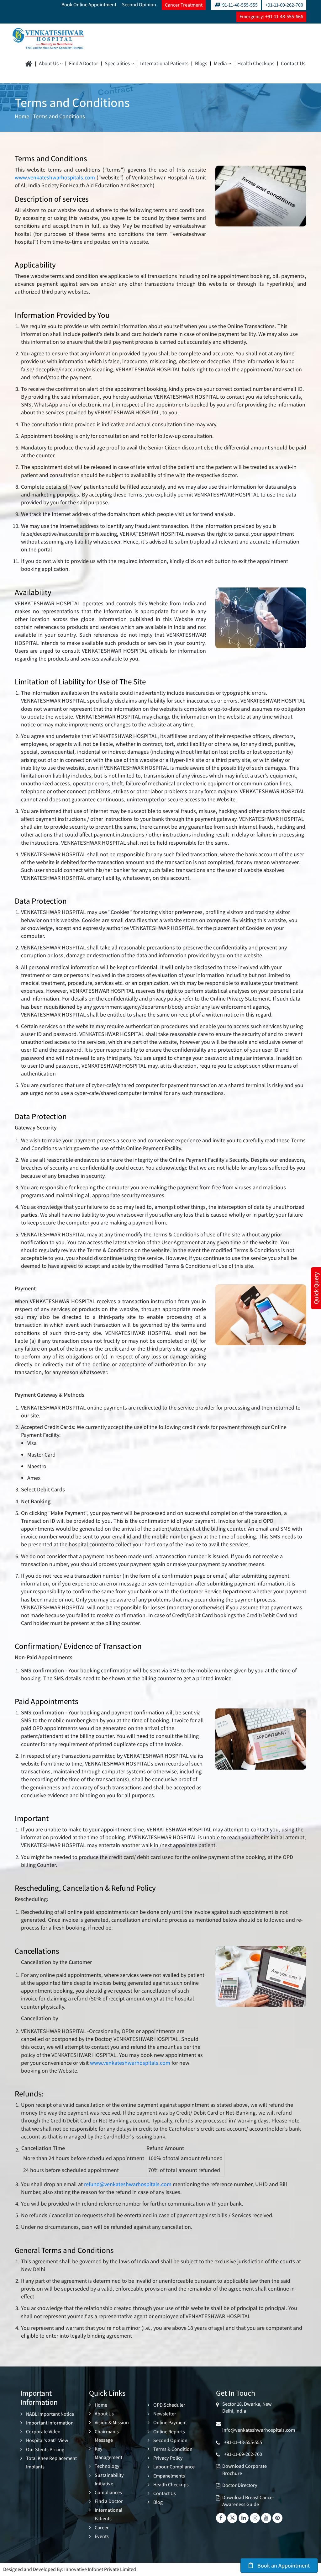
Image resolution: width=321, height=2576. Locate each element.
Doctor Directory (240, 2485)
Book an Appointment (283, 2565)
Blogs (201, 64)
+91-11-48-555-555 (239, 5)
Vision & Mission (112, 2422)
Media (220, 64)
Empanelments (169, 2476)
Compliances (108, 2492)
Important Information (50, 2423)
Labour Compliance (174, 2467)
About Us (49, 64)
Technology (107, 2466)
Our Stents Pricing (45, 2449)
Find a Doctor (84, 64)
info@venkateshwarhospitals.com (259, 2427)
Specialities (117, 64)
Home (22, 116)
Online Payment (170, 2422)
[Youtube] (266, 2518)
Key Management (108, 2453)
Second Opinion (139, 5)
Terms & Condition (173, 2449)
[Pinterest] (277, 2518)
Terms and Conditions (59, 116)
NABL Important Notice (50, 2414)
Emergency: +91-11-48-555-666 (271, 16)
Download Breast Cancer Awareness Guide (248, 2501)
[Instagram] (255, 2518)
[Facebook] (221, 2518)
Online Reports (169, 2432)
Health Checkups (256, 64)
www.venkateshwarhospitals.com (55, 177)
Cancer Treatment (184, 5)
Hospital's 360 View (47, 2440)
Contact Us (293, 64)
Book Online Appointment (89, 5)
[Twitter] (232, 2518)
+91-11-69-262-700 (284, 5)
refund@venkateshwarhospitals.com (128, 2184)
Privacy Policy (168, 2458)
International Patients (164, 64)
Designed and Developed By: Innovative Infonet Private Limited (70, 2569)
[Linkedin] (244, 2518)
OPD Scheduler (169, 2405)
